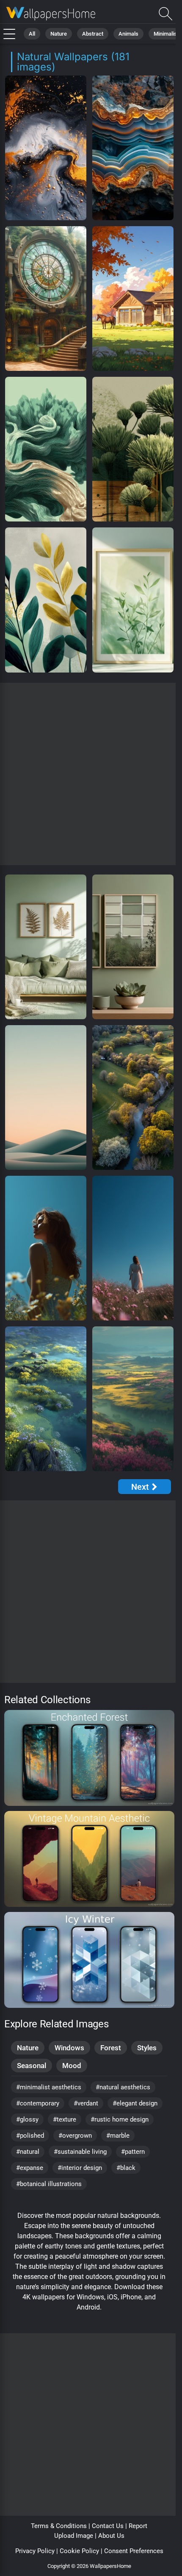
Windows (69, 2048)
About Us (111, 2536)
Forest (111, 2048)
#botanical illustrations (49, 2184)
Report (138, 2526)
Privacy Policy (35, 2551)
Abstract (93, 34)
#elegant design (135, 2103)
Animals (128, 34)
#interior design (80, 2168)
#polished (30, 2136)
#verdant (86, 2103)
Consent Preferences (134, 2551)
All (32, 34)
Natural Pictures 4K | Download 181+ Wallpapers (51, 14)
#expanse (30, 2168)
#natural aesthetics (123, 2087)
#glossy (27, 2119)
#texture (65, 2119)
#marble (118, 2136)
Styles (147, 2048)
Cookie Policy (79, 2551)
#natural (28, 2152)
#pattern (133, 2152)
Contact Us (108, 2526)
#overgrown (75, 2136)
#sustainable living (80, 2152)
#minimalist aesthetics (49, 2087)
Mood (72, 2066)
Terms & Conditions (59, 2526)
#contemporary (38, 2103)
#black (126, 2168)
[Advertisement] (91, 774)
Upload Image (74, 2536)
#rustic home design (120, 2119)
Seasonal (32, 2066)
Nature (59, 34)
